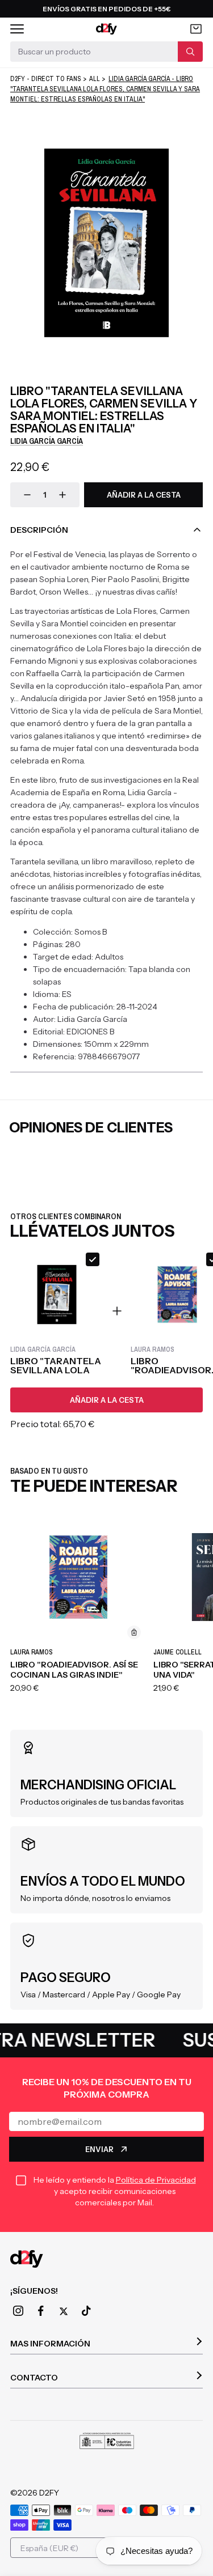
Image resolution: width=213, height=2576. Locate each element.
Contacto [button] (34, 2378)
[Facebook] (41, 2311)
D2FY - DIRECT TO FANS (46, 79)
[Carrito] (196, 29)
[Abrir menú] (17, 29)
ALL (95, 79)
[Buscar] (190, 52)
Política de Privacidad (156, 2180)
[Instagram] (18, 2311)
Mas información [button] (50, 2344)
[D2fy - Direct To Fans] (106, 29)
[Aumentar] (62, 495)
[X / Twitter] (64, 2311)
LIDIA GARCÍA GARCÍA (47, 441)
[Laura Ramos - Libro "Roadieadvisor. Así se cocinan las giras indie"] (78, 1577)
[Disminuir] (27, 495)
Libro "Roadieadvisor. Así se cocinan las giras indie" (74, 1670)
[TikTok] (86, 2311)
